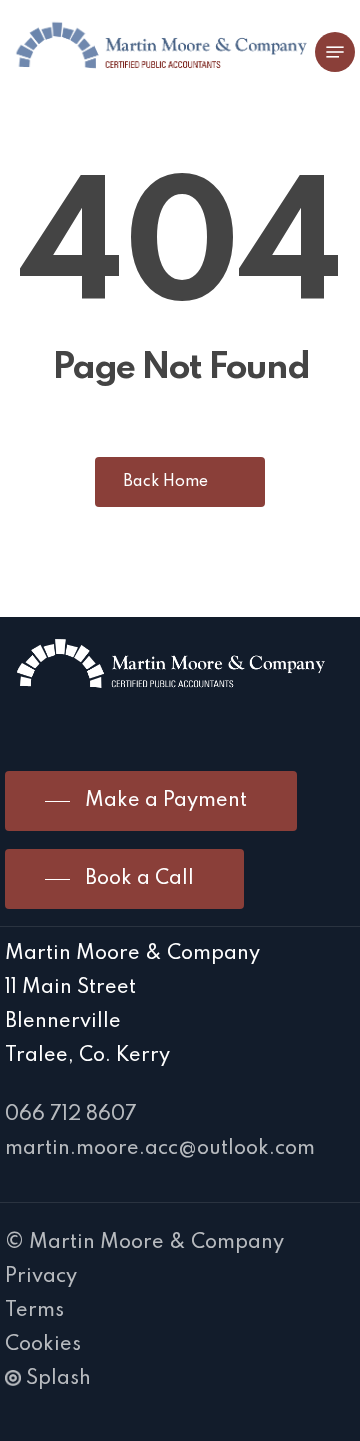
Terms (34, 1311)
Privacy (41, 1277)
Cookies (43, 1345)
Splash (58, 1379)
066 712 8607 (71, 1115)
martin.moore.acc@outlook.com (160, 1149)
